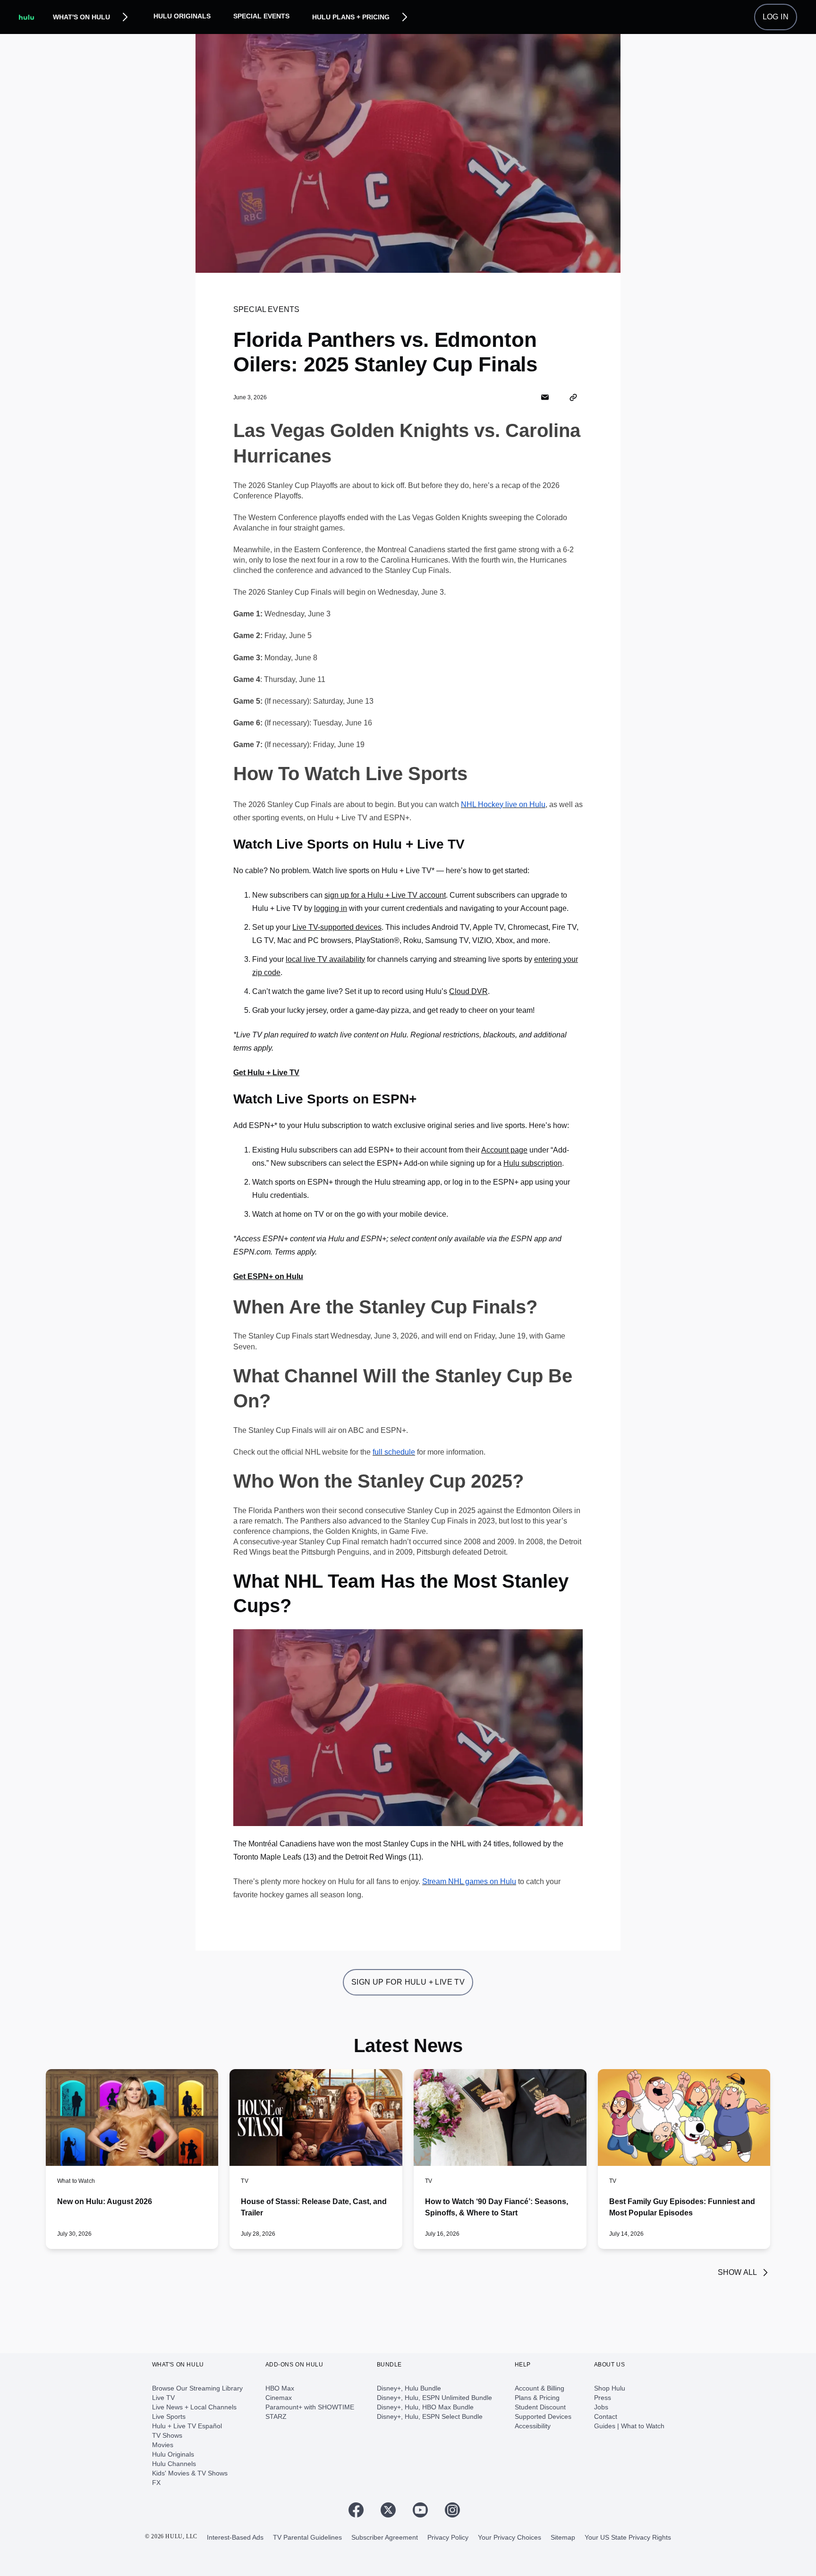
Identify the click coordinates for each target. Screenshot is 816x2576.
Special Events (261, 16)
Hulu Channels (174, 2464)
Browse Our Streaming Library (197, 2388)
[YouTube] (424, 2510)
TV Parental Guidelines (307, 2537)
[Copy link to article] (573, 397)
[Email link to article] (545, 397)
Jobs (601, 2407)
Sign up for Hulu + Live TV (408, 1982)
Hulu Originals (182, 16)
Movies (163, 2445)
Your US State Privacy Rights (628, 2537)
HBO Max (280, 2388)
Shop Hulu (610, 2388)
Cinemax (279, 2398)
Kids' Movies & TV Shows (190, 2473)
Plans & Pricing (537, 2398)
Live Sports (169, 2416)
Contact (606, 2416)
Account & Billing (540, 2388)
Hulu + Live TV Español (187, 2426)
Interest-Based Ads (235, 2537)
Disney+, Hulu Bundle (409, 2388)
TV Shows (167, 2435)
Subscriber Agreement (385, 2537)
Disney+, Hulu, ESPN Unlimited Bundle (434, 2398)
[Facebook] (360, 2510)
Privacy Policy (448, 2537)
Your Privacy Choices (510, 2537)
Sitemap (563, 2537)
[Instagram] (456, 2510)
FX (156, 2483)
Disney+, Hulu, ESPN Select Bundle (430, 2416)
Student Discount (540, 2407)
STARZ (276, 2416)
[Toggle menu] (125, 17)
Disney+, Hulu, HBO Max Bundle (425, 2407)
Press (603, 2398)
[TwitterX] (392, 2510)
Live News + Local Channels (194, 2407)
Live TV (163, 2398)
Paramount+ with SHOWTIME (310, 2407)
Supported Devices (543, 2416)
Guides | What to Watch (629, 2426)
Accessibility (533, 2426)
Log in (776, 17)
